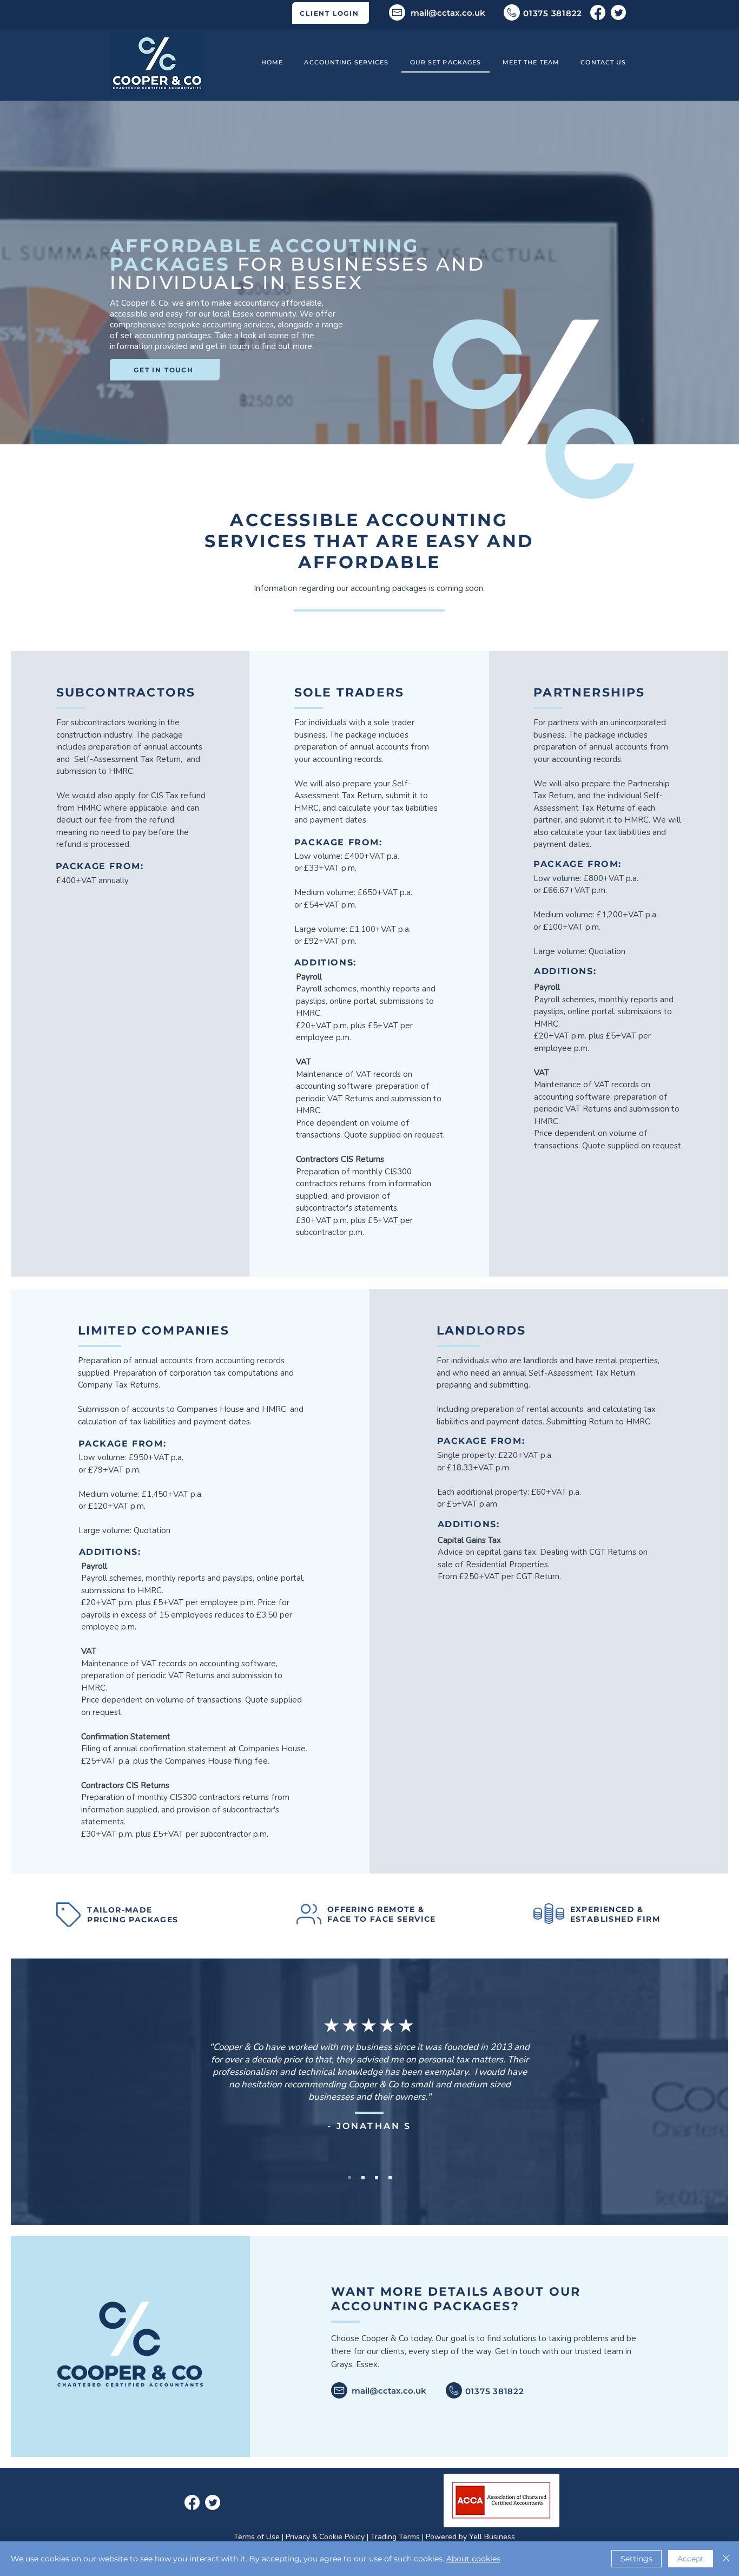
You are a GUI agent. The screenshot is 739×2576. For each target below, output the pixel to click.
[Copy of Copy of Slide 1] (377, 2178)
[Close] (726, 2559)
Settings (636, 2559)
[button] (347, 63)
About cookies (473, 2559)
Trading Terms (395, 2537)
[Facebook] (598, 12)
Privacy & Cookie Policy (325, 2537)
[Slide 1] (349, 2178)
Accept (691, 2559)
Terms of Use (257, 2537)
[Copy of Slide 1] (363, 2178)
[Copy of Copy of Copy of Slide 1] (390, 2178)
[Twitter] (618, 12)
